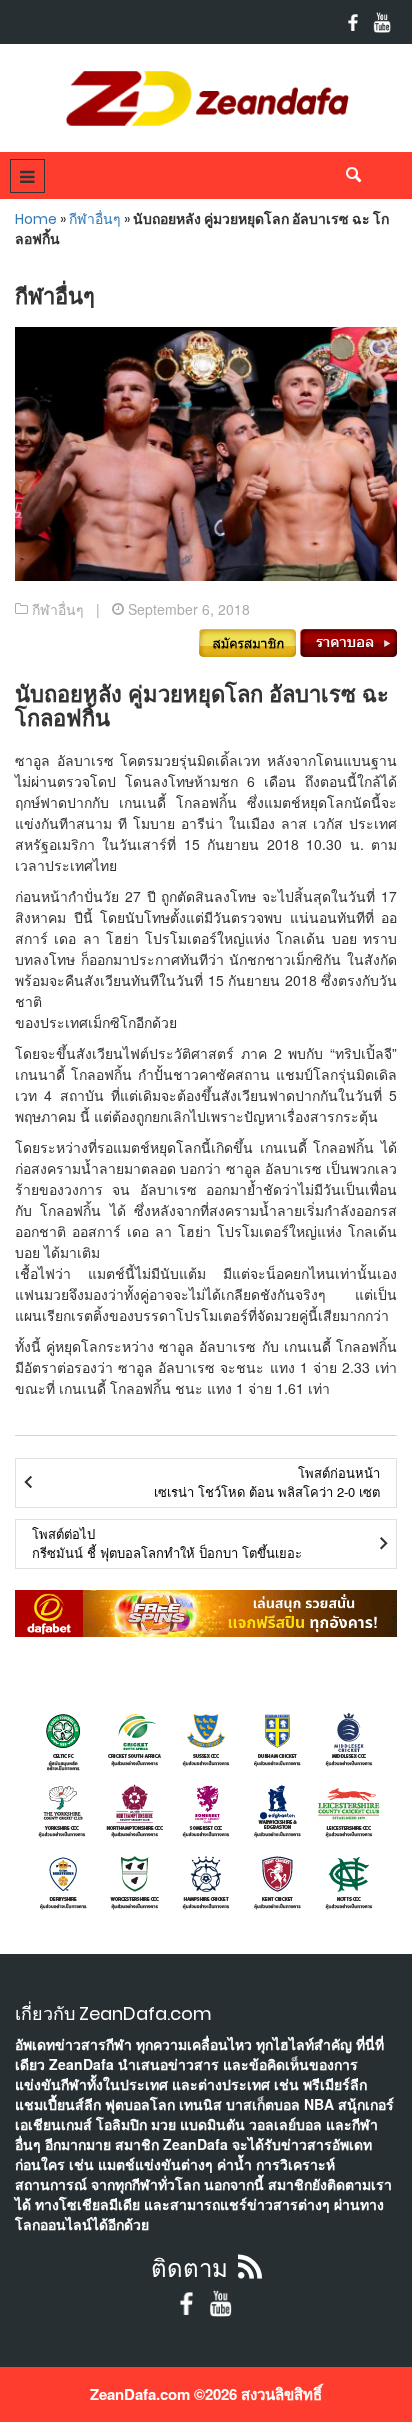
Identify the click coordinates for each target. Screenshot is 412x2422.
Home (36, 219)
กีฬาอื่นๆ (95, 219)
